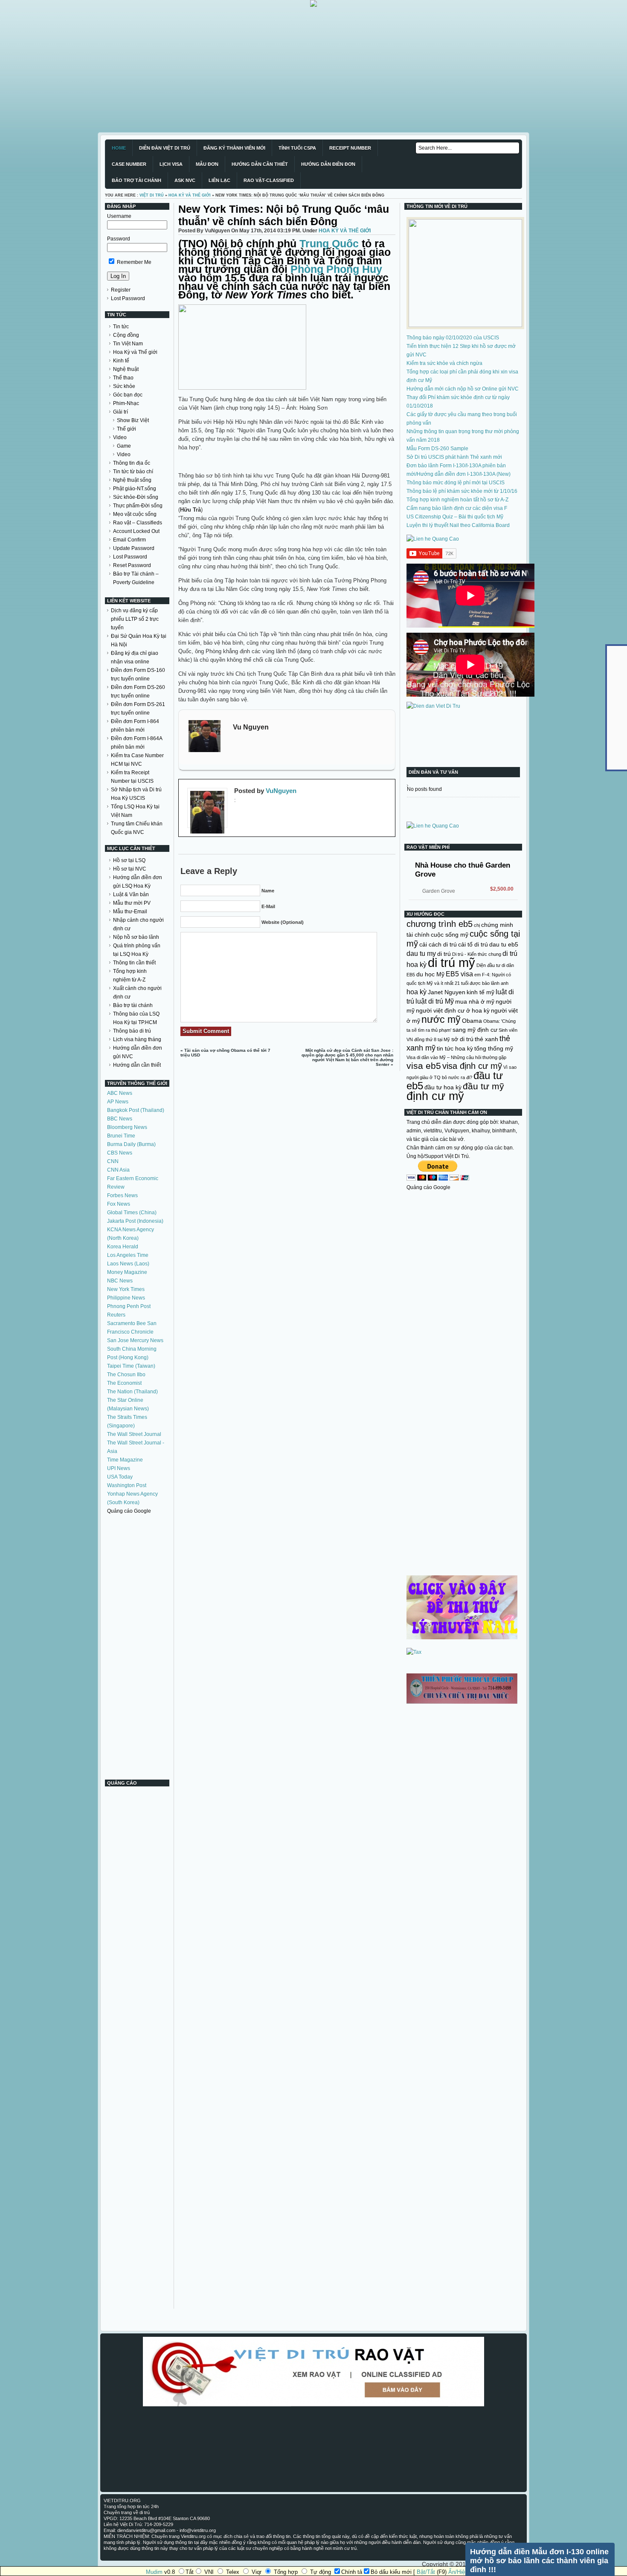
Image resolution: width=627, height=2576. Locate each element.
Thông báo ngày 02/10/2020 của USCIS (453, 338)
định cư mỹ (435, 1096)
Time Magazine (125, 1460)
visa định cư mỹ (472, 1066)
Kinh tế (121, 361)
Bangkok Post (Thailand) (136, 1110)
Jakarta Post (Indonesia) (135, 1221)
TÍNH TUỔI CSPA (297, 148)
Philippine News (126, 1298)
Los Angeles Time (128, 1255)
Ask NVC (185, 180)
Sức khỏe (124, 386)
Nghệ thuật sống (132, 480)
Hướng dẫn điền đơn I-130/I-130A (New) (464, 474)
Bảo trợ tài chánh (133, 1005)
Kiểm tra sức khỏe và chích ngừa (444, 363)
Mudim (154, 2572)
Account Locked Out (136, 531)
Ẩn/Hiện (458, 2572)
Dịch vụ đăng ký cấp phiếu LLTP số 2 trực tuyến (135, 619)
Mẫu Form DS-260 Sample (437, 449)
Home (119, 148)
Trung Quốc (329, 243)
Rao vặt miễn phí (428, 847)
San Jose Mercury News (135, 1340)
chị (477, 925)
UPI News (119, 1468)
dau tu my (421, 953)
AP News (118, 1102)
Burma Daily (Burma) (131, 1144)
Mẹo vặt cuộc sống (135, 514)
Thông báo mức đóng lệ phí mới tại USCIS (456, 483)
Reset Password (132, 565)
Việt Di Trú (152, 195)
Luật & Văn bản (131, 894)
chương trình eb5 (440, 924)
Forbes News (122, 1195)
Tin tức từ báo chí (133, 472)
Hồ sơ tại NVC (130, 869)
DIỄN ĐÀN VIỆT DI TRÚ (165, 148)
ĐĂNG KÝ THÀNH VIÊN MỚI (234, 148)
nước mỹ (441, 1019)
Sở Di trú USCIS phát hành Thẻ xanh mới (454, 457)
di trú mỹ (451, 962)
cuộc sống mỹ (450, 935)
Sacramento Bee (126, 1323)
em (478, 975)
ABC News (120, 1093)
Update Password (134, 548)
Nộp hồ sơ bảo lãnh (136, 937)
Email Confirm (129, 540)
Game (124, 446)
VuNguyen (281, 791)
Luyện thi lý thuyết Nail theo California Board (458, 525)
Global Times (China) (132, 1213)
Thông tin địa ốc (132, 463)
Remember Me (134, 262)
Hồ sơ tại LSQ (129, 860)
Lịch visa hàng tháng (137, 1039)
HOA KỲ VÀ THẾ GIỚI (190, 195)
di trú (444, 954)
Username (119, 216)
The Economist (124, 1383)
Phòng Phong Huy (336, 269)
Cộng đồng (126, 335)
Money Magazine (127, 1272)
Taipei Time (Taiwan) (131, 1366)
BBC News (120, 1119)
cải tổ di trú (473, 944)
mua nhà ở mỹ (475, 1001)
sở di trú (462, 1039)
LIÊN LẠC (219, 180)
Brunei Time (121, 1136)
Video (120, 437)
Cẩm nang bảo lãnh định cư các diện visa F (457, 508)
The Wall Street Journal (134, 1434)
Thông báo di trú (132, 1031)
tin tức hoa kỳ (455, 1048)
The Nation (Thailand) (132, 1392)
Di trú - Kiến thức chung (477, 954)
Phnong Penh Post (129, 1306)
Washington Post (127, 1485)
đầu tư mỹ (483, 1086)
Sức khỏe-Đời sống (136, 497)
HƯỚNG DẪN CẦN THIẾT (260, 164)
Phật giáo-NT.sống (135, 489)
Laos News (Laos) (128, 1264)
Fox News (119, 1204)
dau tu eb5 (504, 944)
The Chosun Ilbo (126, 1375)
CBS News (120, 1153)
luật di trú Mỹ (435, 1001)
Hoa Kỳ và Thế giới (135, 352)
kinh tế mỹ (480, 992)
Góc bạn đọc (128, 395)
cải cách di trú (438, 944)
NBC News (120, 1281)
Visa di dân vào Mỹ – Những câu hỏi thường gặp (456, 1057)
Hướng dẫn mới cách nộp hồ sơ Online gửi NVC (463, 389)
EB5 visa (459, 974)
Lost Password (128, 298)
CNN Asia (118, 1170)
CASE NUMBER (129, 164)
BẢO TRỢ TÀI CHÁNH (136, 180)
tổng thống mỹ (494, 1048)
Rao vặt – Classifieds (138, 523)
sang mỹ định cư (475, 1030)
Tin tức (121, 327)
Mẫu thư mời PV (132, 903)
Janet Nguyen (447, 992)
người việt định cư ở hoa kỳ (453, 1010)
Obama (472, 1021)
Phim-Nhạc (126, 403)
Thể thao (123, 378)
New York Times (126, 1289)
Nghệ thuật (126, 369)
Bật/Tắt (426, 2572)
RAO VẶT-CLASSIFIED (269, 180)
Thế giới (126, 429)
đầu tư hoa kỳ (443, 1087)
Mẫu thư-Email (130, 912)
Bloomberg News (127, 1127)
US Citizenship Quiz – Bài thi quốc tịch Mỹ (455, 517)
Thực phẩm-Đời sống (138, 506)
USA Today (120, 1477)
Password (119, 239)
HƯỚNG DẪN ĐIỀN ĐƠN (328, 164)
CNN (113, 1161)
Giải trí (120, 412)
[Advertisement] (256, 67)
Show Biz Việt (133, 420)
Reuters (116, 1315)
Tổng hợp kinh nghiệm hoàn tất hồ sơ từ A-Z (457, 500)
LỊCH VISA (171, 164)
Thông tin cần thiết (134, 963)
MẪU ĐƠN (207, 164)
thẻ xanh (486, 1039)
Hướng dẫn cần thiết (137, 1065)
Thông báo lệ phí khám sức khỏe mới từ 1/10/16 (462, 491)
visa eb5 (424, 1066)
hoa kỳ (417, 992)
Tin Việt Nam (128, 344)
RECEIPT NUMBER (350, 148)
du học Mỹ (430, 974)
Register (121, 290)
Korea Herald (123, 1247)
